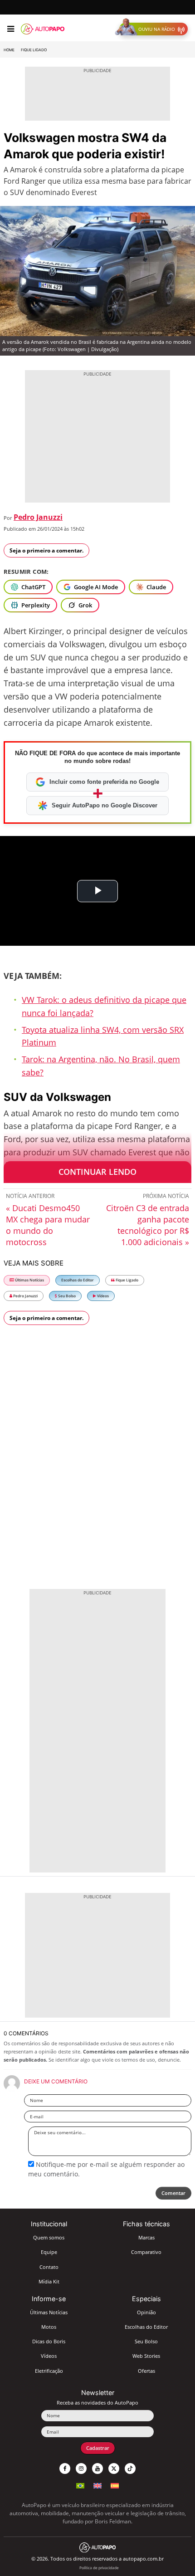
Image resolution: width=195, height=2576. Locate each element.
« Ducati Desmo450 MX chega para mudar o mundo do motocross (48, 1225)
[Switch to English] (97, 2485)
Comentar (173, 2193)
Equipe (49, 2252)
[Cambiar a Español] (115, 2485)
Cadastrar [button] (98, 2448)
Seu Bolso (66, 1296)
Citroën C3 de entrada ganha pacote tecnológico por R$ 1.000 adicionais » (148, 1225)
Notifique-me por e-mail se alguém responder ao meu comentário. (106, 2169)
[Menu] (11, 29)
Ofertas (146, 2371)
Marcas (146, 2237)
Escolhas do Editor (78, 1280)
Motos (49, 2327)
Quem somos (49, 2237)
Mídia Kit (49, 2281)
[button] (154, 29)
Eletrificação (49, 2371)
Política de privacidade (99, 2568)
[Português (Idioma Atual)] (80, 2485)
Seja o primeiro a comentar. (46, 550)
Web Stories (146, 2356)
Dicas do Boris (49, 2341)
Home (9, 50)
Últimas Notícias (29, 1280)
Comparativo (146, 2252)
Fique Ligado (34, 50)
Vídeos (102, 1296)
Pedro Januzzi (38, 517)
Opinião (146, 2312)
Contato (49, 2267)
